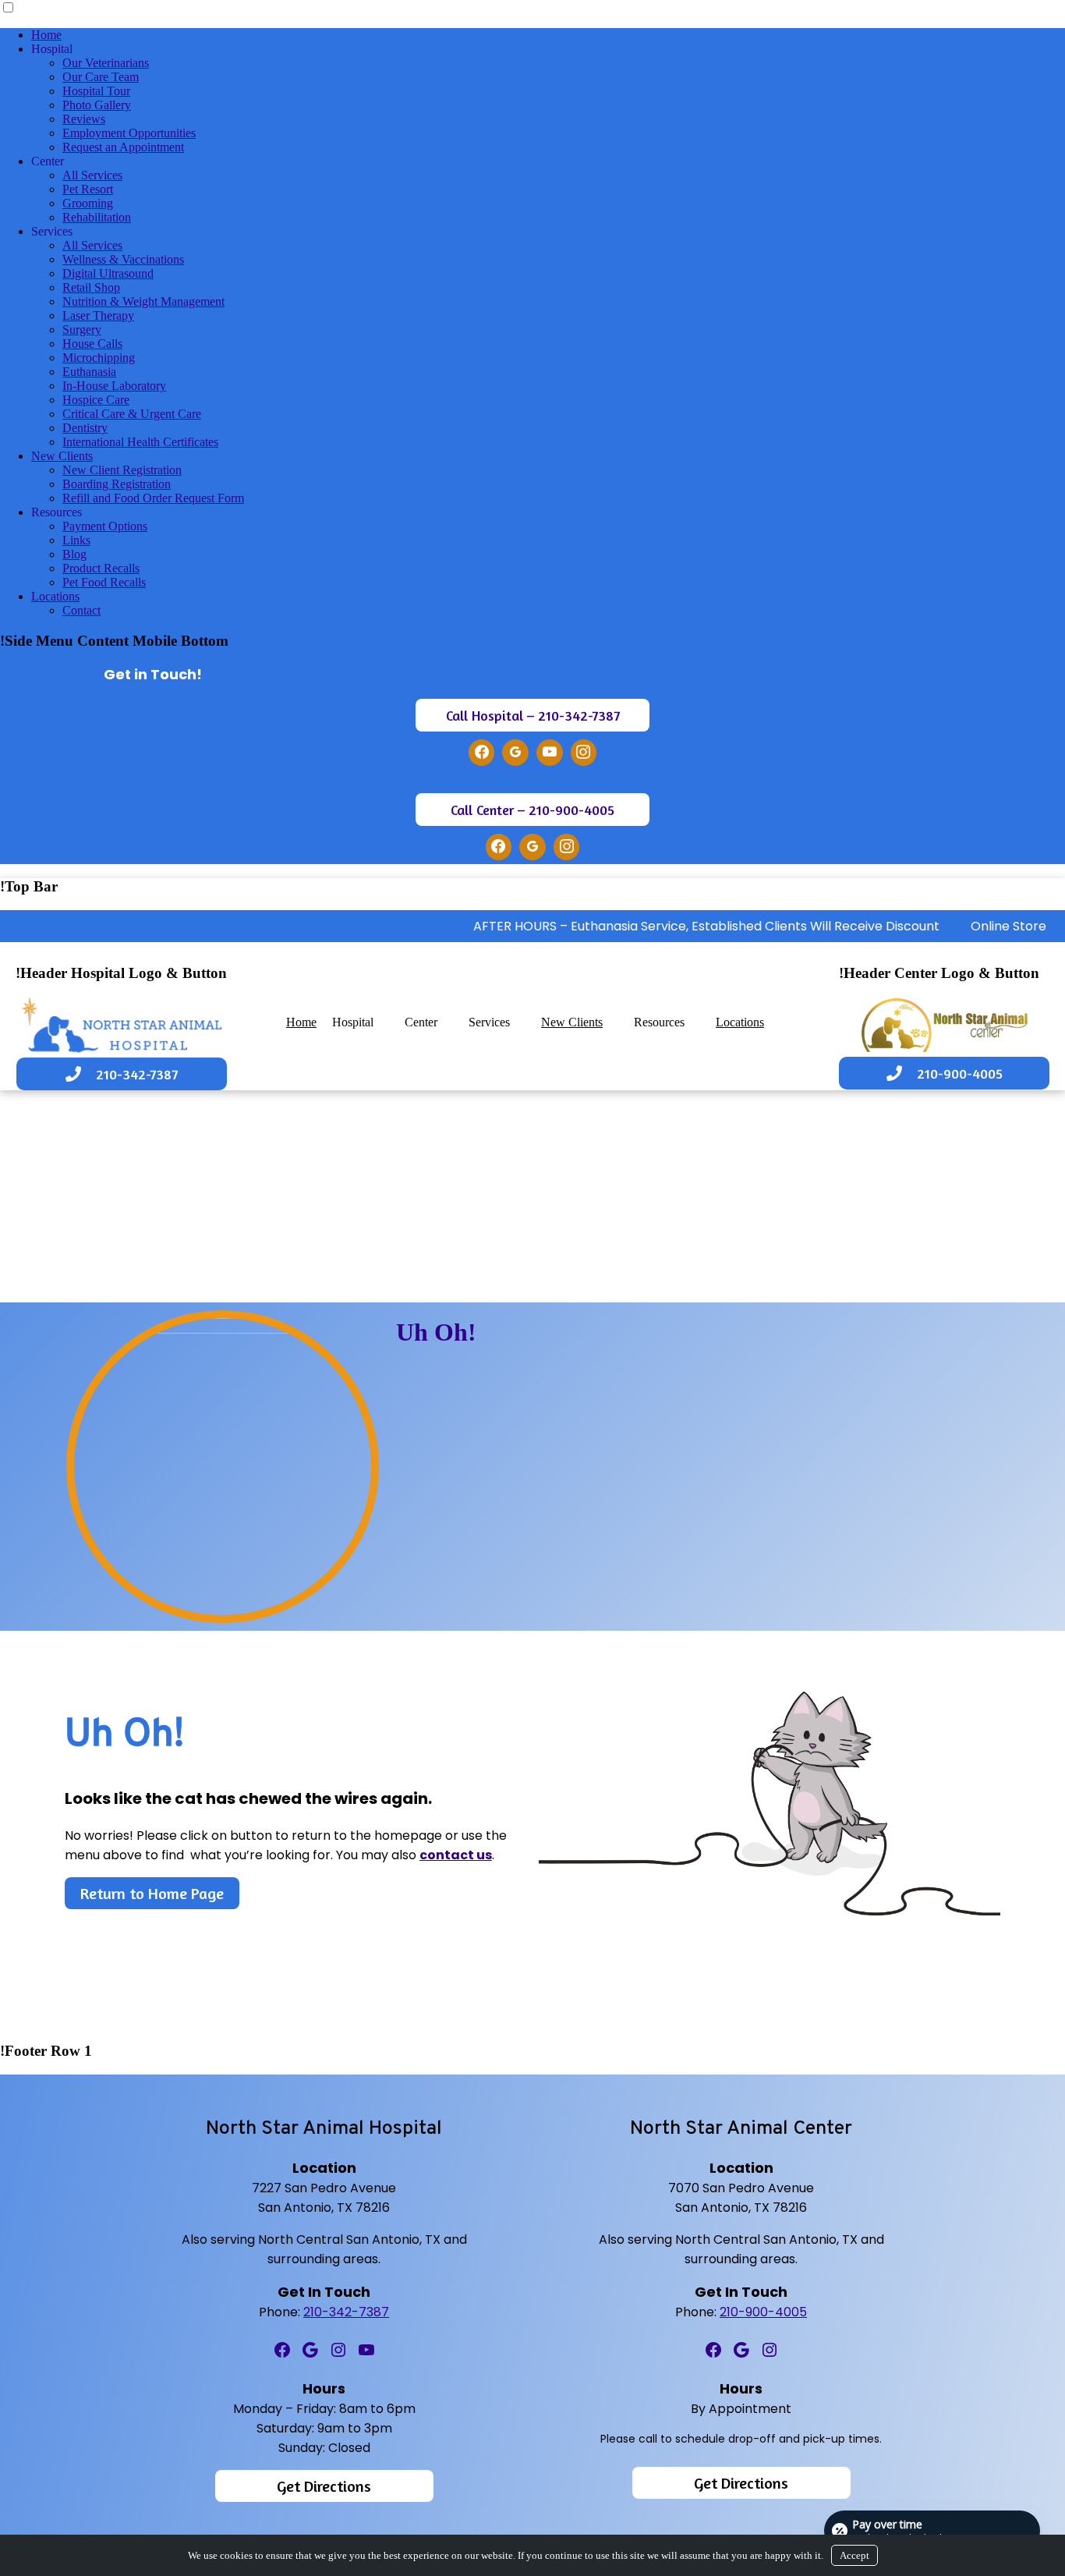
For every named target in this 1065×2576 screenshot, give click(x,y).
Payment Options (105, 526)
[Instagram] (584, 753)
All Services (92, 175)
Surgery (82, 330)
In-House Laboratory (114, 386)
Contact (81, 610)
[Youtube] (550, 753)
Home (46, 35)
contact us (456, 1855)
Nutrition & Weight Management (143, 301)
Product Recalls (101, 568)
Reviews (84, 119)
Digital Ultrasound (108, 273)
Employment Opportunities (129, 133)
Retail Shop (91, 287)
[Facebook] (482, 753)
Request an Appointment (123, 147)
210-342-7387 (346, 2312)
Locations (55, 596)
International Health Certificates (140, 442)
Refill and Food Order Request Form (153, 498)
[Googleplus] (515, 753)
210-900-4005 (763, 2312)
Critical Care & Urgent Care (132, 414)
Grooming (88, 203)
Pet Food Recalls (104, 582)
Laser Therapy (98, 315)
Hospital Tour (96, 91)
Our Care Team (101, 77)
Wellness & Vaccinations (123, 259)
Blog (74, 554)
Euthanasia (89, 372)
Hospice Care (96, 400)
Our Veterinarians (106, 63)
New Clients (62, 456)
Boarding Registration (117, 484)
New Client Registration (122, 470)
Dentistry (85, 428)
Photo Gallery (97, 105)
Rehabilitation (97, 217)
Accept (854, 2555)
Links (76, 540)
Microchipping (99, 358)
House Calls (92, 344)
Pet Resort (88, 189)
